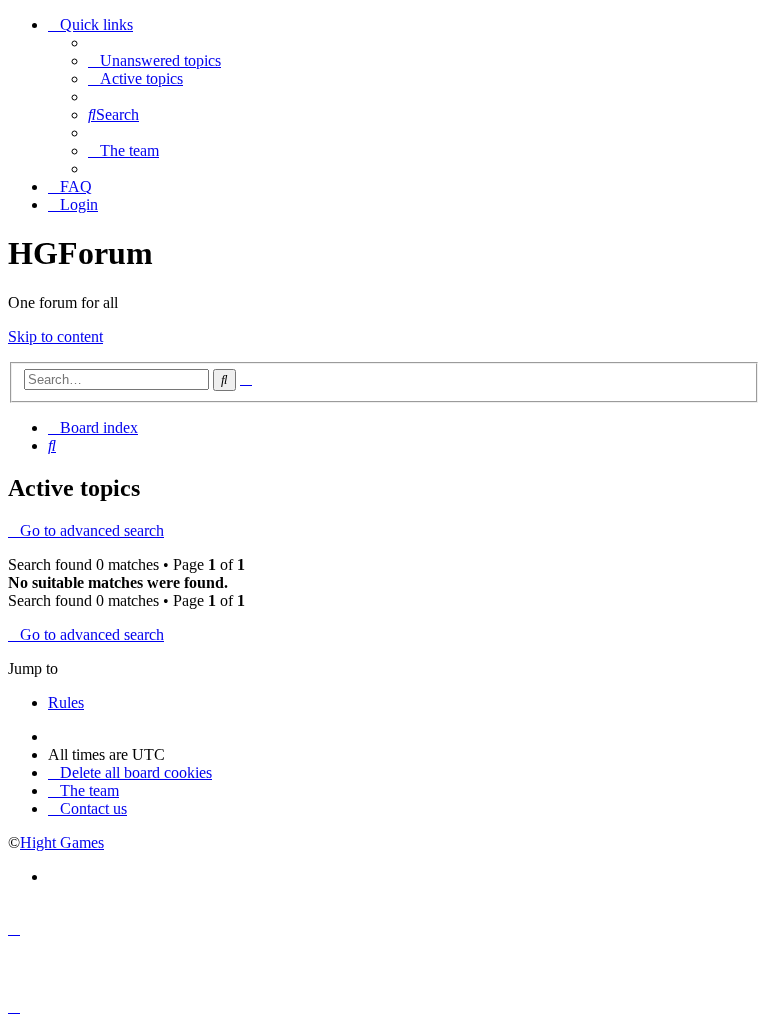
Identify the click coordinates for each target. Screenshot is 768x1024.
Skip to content (55, 336)
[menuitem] (154, 60)
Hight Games (62, 842)
